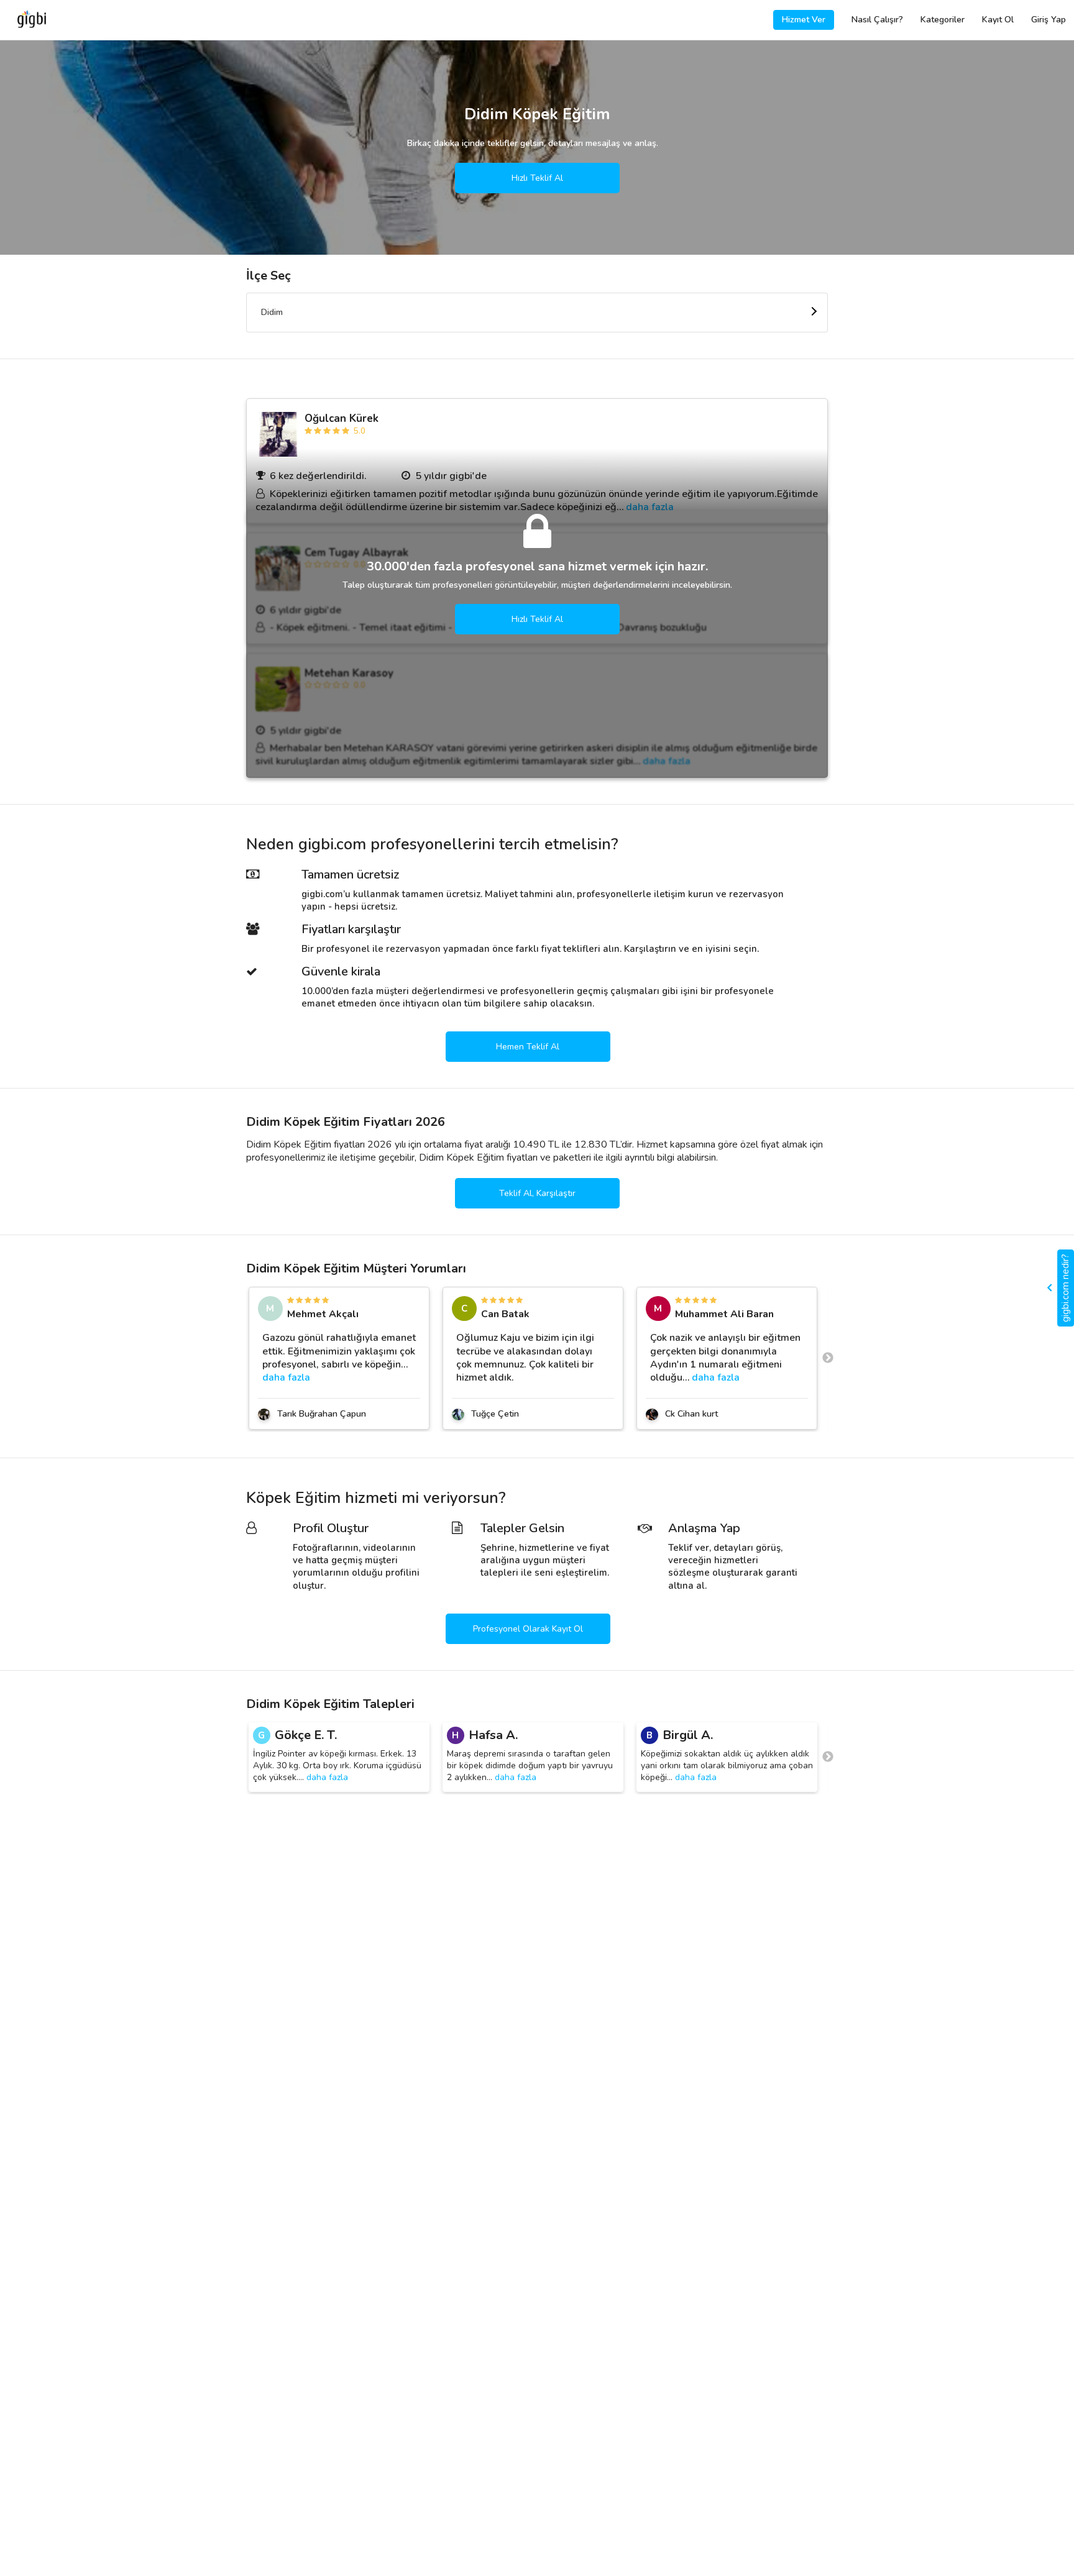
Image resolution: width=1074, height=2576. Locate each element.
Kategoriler (943, 20)
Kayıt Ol (998, 20)
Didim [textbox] (272, 312)
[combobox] (537, 313)
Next (828, 1358)
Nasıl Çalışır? (877, 20)
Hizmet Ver (804, 20)
